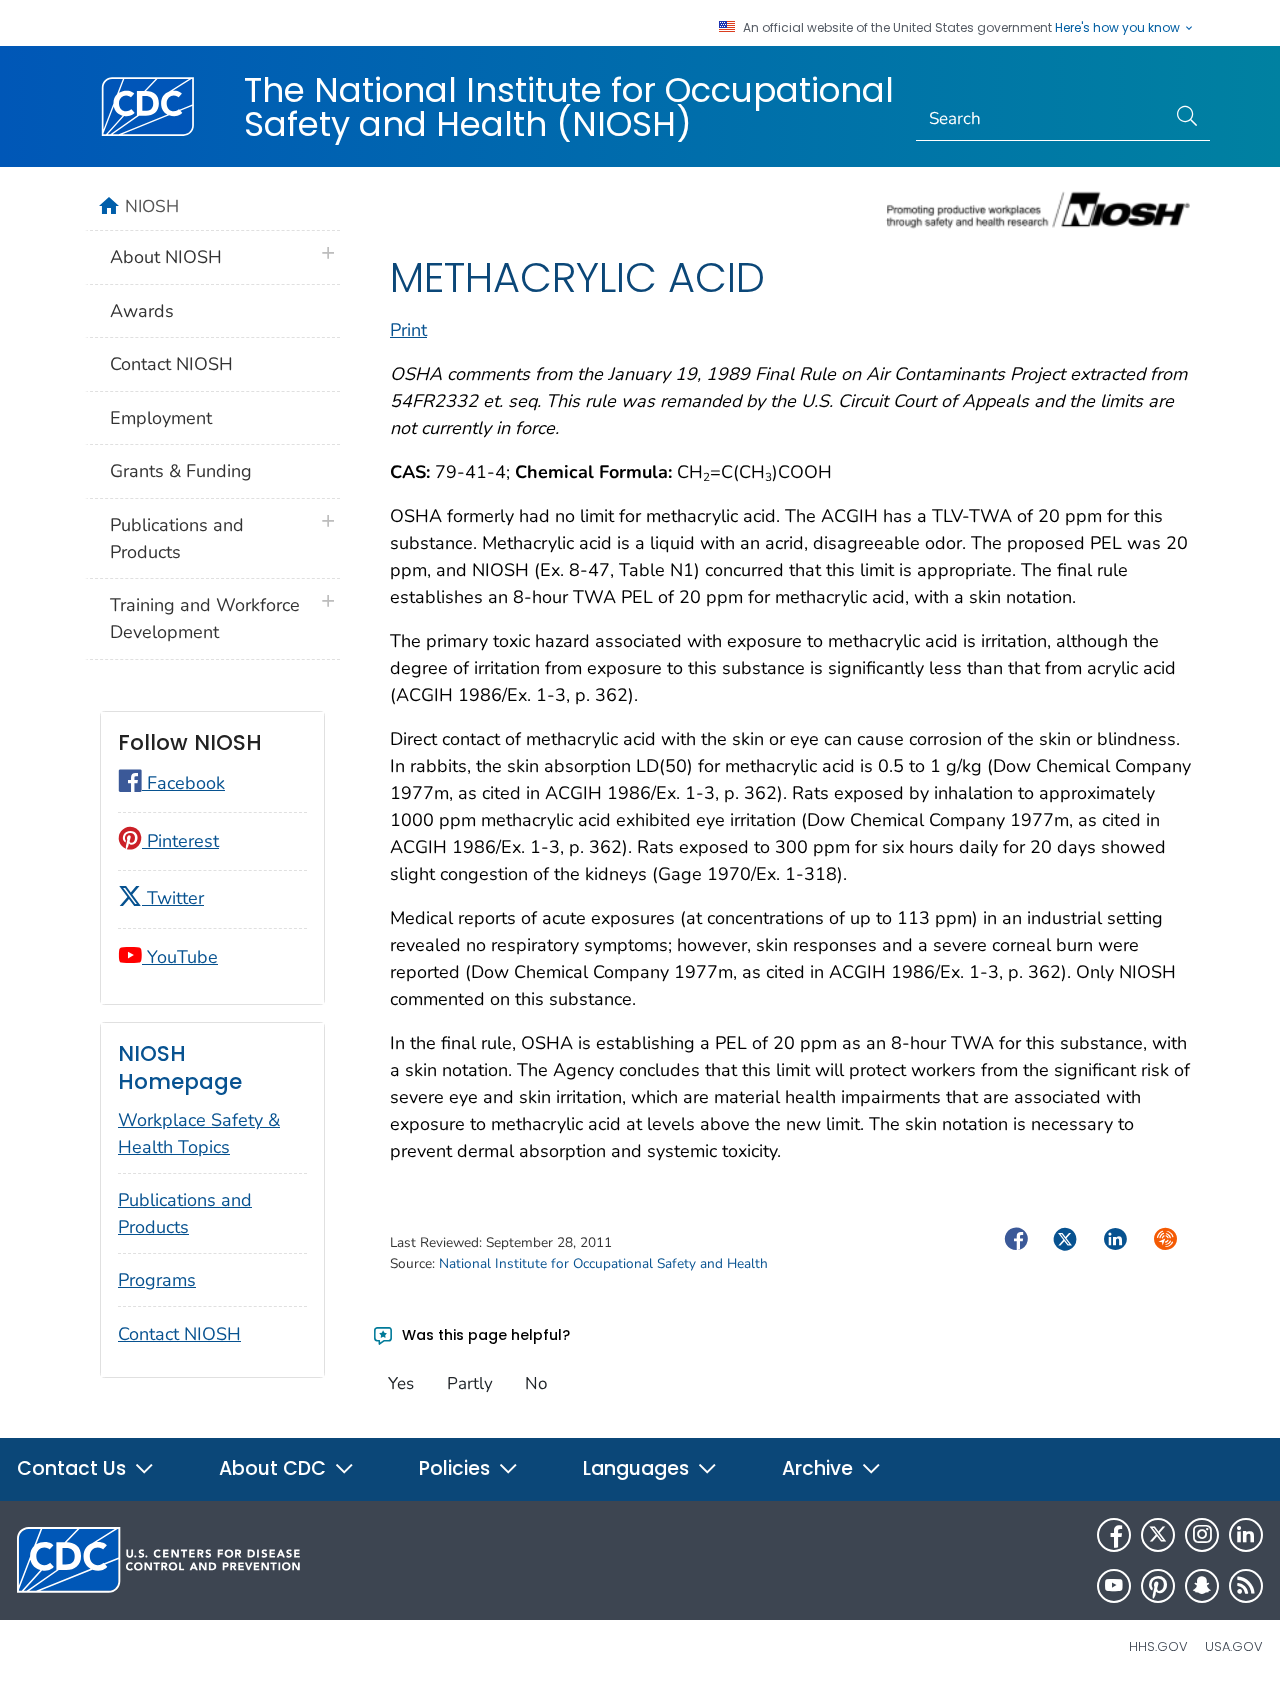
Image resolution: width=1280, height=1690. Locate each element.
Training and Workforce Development (205, 618)
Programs (157, 1280)
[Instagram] (1202, 1535)
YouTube (180, 957)
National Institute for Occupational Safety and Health (603, 1263)
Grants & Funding (181, 471)
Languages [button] (638, 1468)
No (536, 1383)
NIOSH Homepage (180, 1067)
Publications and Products (177, 538)
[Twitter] (1158, 1535)
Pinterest (180, 841)
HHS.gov (1158, 1646)
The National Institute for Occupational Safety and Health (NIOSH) (569, 107)
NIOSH (152, 206)
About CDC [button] (275, 1468)
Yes (401, 1383)
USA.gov (1234, 1646)
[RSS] (1246, 1586)
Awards (142, 311)
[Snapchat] (1202, 1586)
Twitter (173, 898)
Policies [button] (457, 1468)
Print (408, 330)
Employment (161, 418)
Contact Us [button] (74, 1468)
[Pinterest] (1158, 1586)
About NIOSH (166, 257)
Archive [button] (820, 1468)
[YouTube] (1114, 1586)
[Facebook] (1114, 1535)
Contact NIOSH (171, 364)
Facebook (183, 783)
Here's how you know (1119, 28)
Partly (470, 1383)
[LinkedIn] (1246, 1535)
